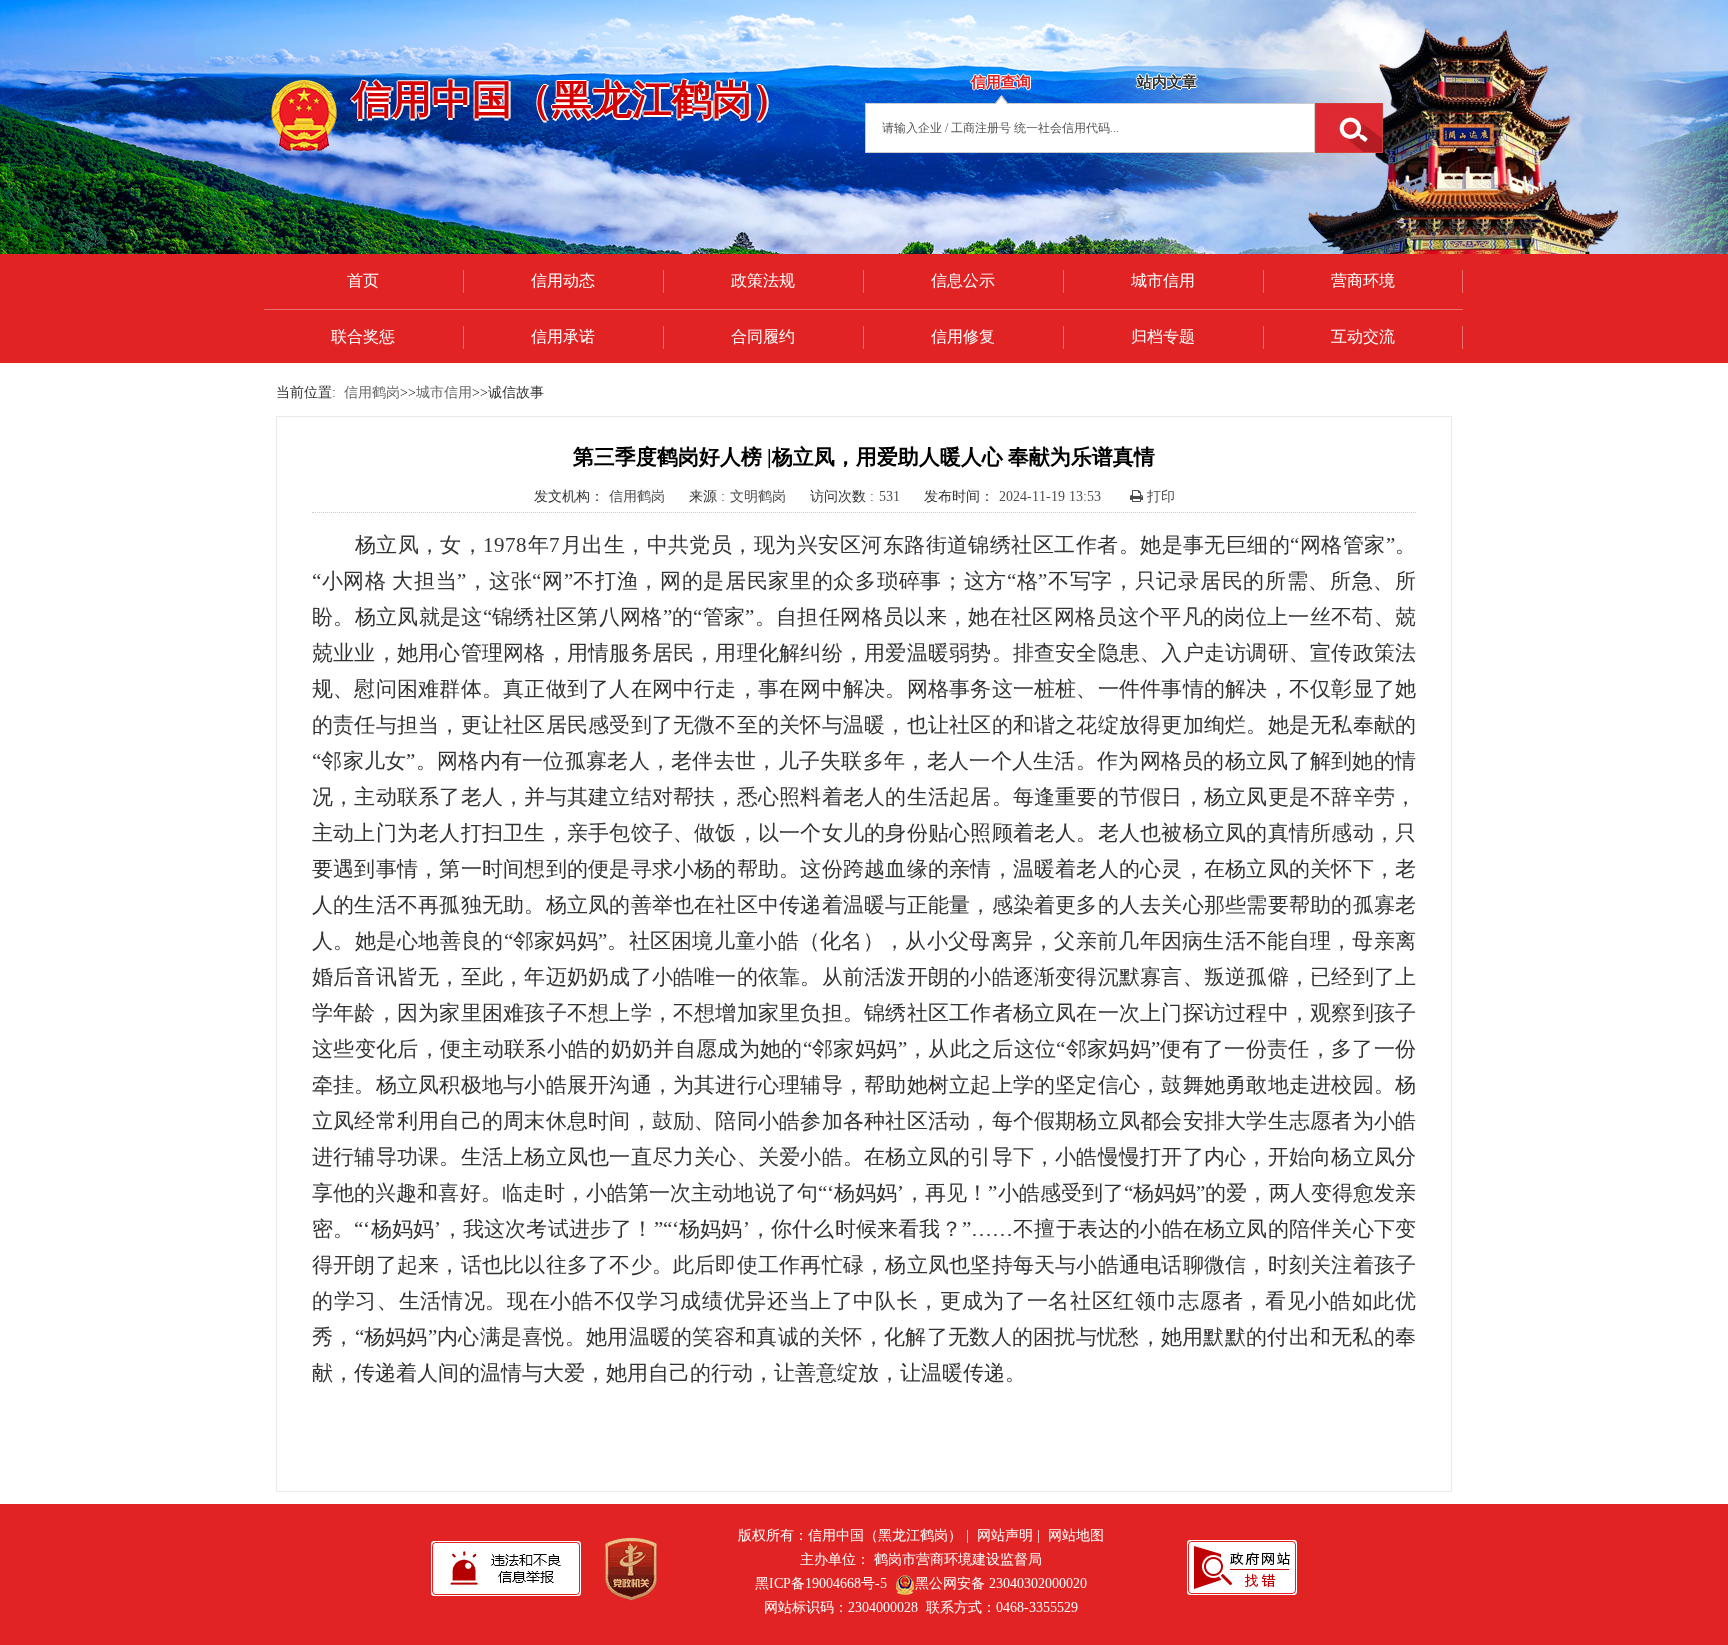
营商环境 (1363, 280)
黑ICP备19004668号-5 (821, 1583)
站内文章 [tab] (1167, 82)
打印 (1159, 496)
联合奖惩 (363, 336)
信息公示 (963, 280)
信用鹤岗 (372, 392)
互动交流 (1363, 336)
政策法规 (763, 280)
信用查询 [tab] (1001, 82)
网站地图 (1076, 1535)
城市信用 (1163, 280)
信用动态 (563, 280)
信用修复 (963, 336)
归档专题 (1163, 336)
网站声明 (1005, 1535)
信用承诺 (563, 336)
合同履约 (763, 336)
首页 (363, 280)
